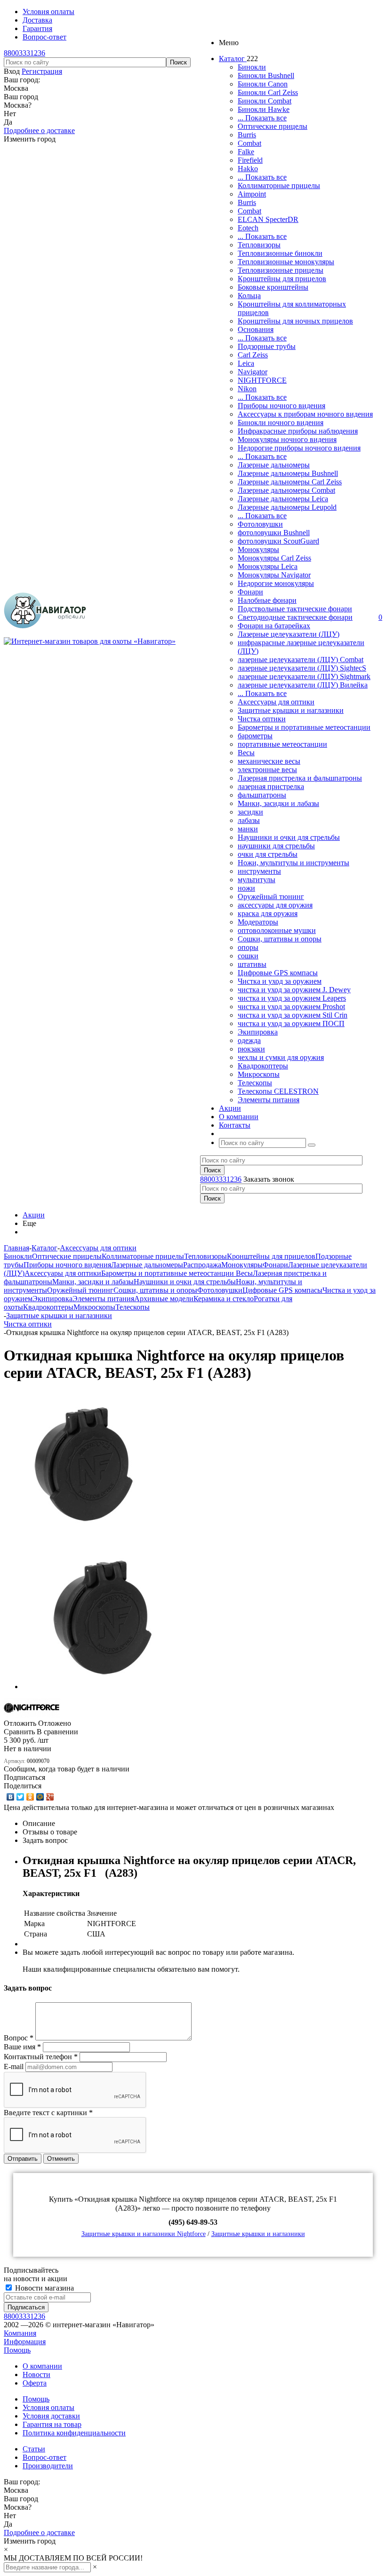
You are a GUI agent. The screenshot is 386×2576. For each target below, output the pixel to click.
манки (248, 829)
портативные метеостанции (282, 744)
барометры (255, 736)
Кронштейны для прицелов (282, 279)
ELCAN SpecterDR (268, 219)
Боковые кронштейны (273, 287)
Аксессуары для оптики (276, 702)
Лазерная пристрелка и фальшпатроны (300, 778)
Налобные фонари (267, 600)
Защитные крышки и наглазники (291, 710)
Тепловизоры (259, 245)
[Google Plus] (50, 1797)
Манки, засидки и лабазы (278, 803)
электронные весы (267, 770)
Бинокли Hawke (264, 109)
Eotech (248, 228)
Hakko (248, 169)
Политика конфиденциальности (74, 2433)
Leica (246, 363)
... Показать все (262, 118)
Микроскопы (259, 1074)
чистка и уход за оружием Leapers (292, 998)
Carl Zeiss (253, 355)
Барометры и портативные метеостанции (304, 727)
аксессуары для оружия (275, 905)
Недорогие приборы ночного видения (299, 448)
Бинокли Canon (263, 84)
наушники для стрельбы (276, 846)
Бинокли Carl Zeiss (268, 92)
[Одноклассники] (30, 1797)
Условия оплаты (48, 2407)
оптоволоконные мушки (277, 930)
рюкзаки (251, 1049)
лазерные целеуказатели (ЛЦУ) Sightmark (304, 676)
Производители (48, 2466)
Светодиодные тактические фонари (295, 617)
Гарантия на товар (52, 2424)
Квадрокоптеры (263, 1066)
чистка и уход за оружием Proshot (291, 1007)
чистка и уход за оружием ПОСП (291, 1023)
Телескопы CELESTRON (278, 1091)
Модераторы (258, 922)
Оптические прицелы (273, 126)
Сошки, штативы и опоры (280, 939)
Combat (249, 143)
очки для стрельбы (268, 854)
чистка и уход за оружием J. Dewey (294, 990)
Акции (34, 1215)
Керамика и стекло (224, 1299)
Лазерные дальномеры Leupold (287, 507)
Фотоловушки (260, 524)
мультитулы (257, 880)
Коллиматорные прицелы (279, 186)
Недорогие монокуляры (276, 583)
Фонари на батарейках (274, 626)
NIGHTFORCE (262, 380)
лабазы (249, 820)
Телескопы (255, 1083)
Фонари (250, 592)
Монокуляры (258, 549)
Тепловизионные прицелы (281, 270)
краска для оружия (268, 913)
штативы (252, 964)
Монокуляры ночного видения (287, 439)
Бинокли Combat (265, 101)
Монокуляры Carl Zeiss (274, 558)
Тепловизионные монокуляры (286, 262)
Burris (247, 135)
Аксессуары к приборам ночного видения (305, 414)
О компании (42, 2366)
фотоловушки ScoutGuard (278, 541)
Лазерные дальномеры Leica (283, 499)
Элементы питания (269, 1100)
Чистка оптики (262, 719)
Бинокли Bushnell (266, 75)
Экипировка (258, 1032)
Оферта (35, 2383)
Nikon (247, 389)
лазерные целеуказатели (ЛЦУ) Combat (301, 660)
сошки (248, 956)
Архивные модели (164, 1299)
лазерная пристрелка (271, 786)
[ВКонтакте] (11, 1797)
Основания (256, 329)
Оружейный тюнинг (271, 897)
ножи (246, 888)
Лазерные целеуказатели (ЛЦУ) (289, 634)
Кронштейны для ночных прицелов (295, 321)
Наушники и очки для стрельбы (289, 837)
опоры (248, 947)
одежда (249, 1040)
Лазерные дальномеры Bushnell (288, 473)
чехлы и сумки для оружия (281, 1057)
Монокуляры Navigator (274, 575)
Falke (246, 152)
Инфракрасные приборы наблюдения (298, 431)
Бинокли (252, 67)
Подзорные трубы (267, 346)
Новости (36, 2375)
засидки (250, 812)
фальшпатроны (262, 795)
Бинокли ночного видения (281, 423)
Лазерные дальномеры (274, 465)
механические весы (269, 761)
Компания (20, 2333)
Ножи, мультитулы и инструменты (294, 863)
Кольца (249, 296)
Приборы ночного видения (281, 406)
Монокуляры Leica (268, 566)
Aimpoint (252, 194)
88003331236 (24, 53)
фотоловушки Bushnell (274, 533)
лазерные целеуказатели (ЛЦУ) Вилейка (303, 685)
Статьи (34, 2449)
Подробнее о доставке (39, 130)
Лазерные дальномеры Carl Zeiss (290, 482)
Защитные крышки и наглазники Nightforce (144, 2234)
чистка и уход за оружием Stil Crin (293, 1015)
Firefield (250, 160)
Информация (25, 2342)
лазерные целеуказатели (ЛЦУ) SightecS (302, 668)
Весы (246, 753)
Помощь (17, 2350)
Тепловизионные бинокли (280, 253)
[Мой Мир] (40, 1797)
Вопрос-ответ (44, 2457)
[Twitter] (20, 1797)
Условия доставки (51, 2416)
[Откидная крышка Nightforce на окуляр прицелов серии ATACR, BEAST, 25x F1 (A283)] (84, 1533)
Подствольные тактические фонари (295, 609)
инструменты (259, 871)
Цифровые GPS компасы (278, 973)
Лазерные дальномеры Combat (286, 490)
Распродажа (202, 1265)
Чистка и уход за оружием (280, 981)
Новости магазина (44, 2288)
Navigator (253, 372)
